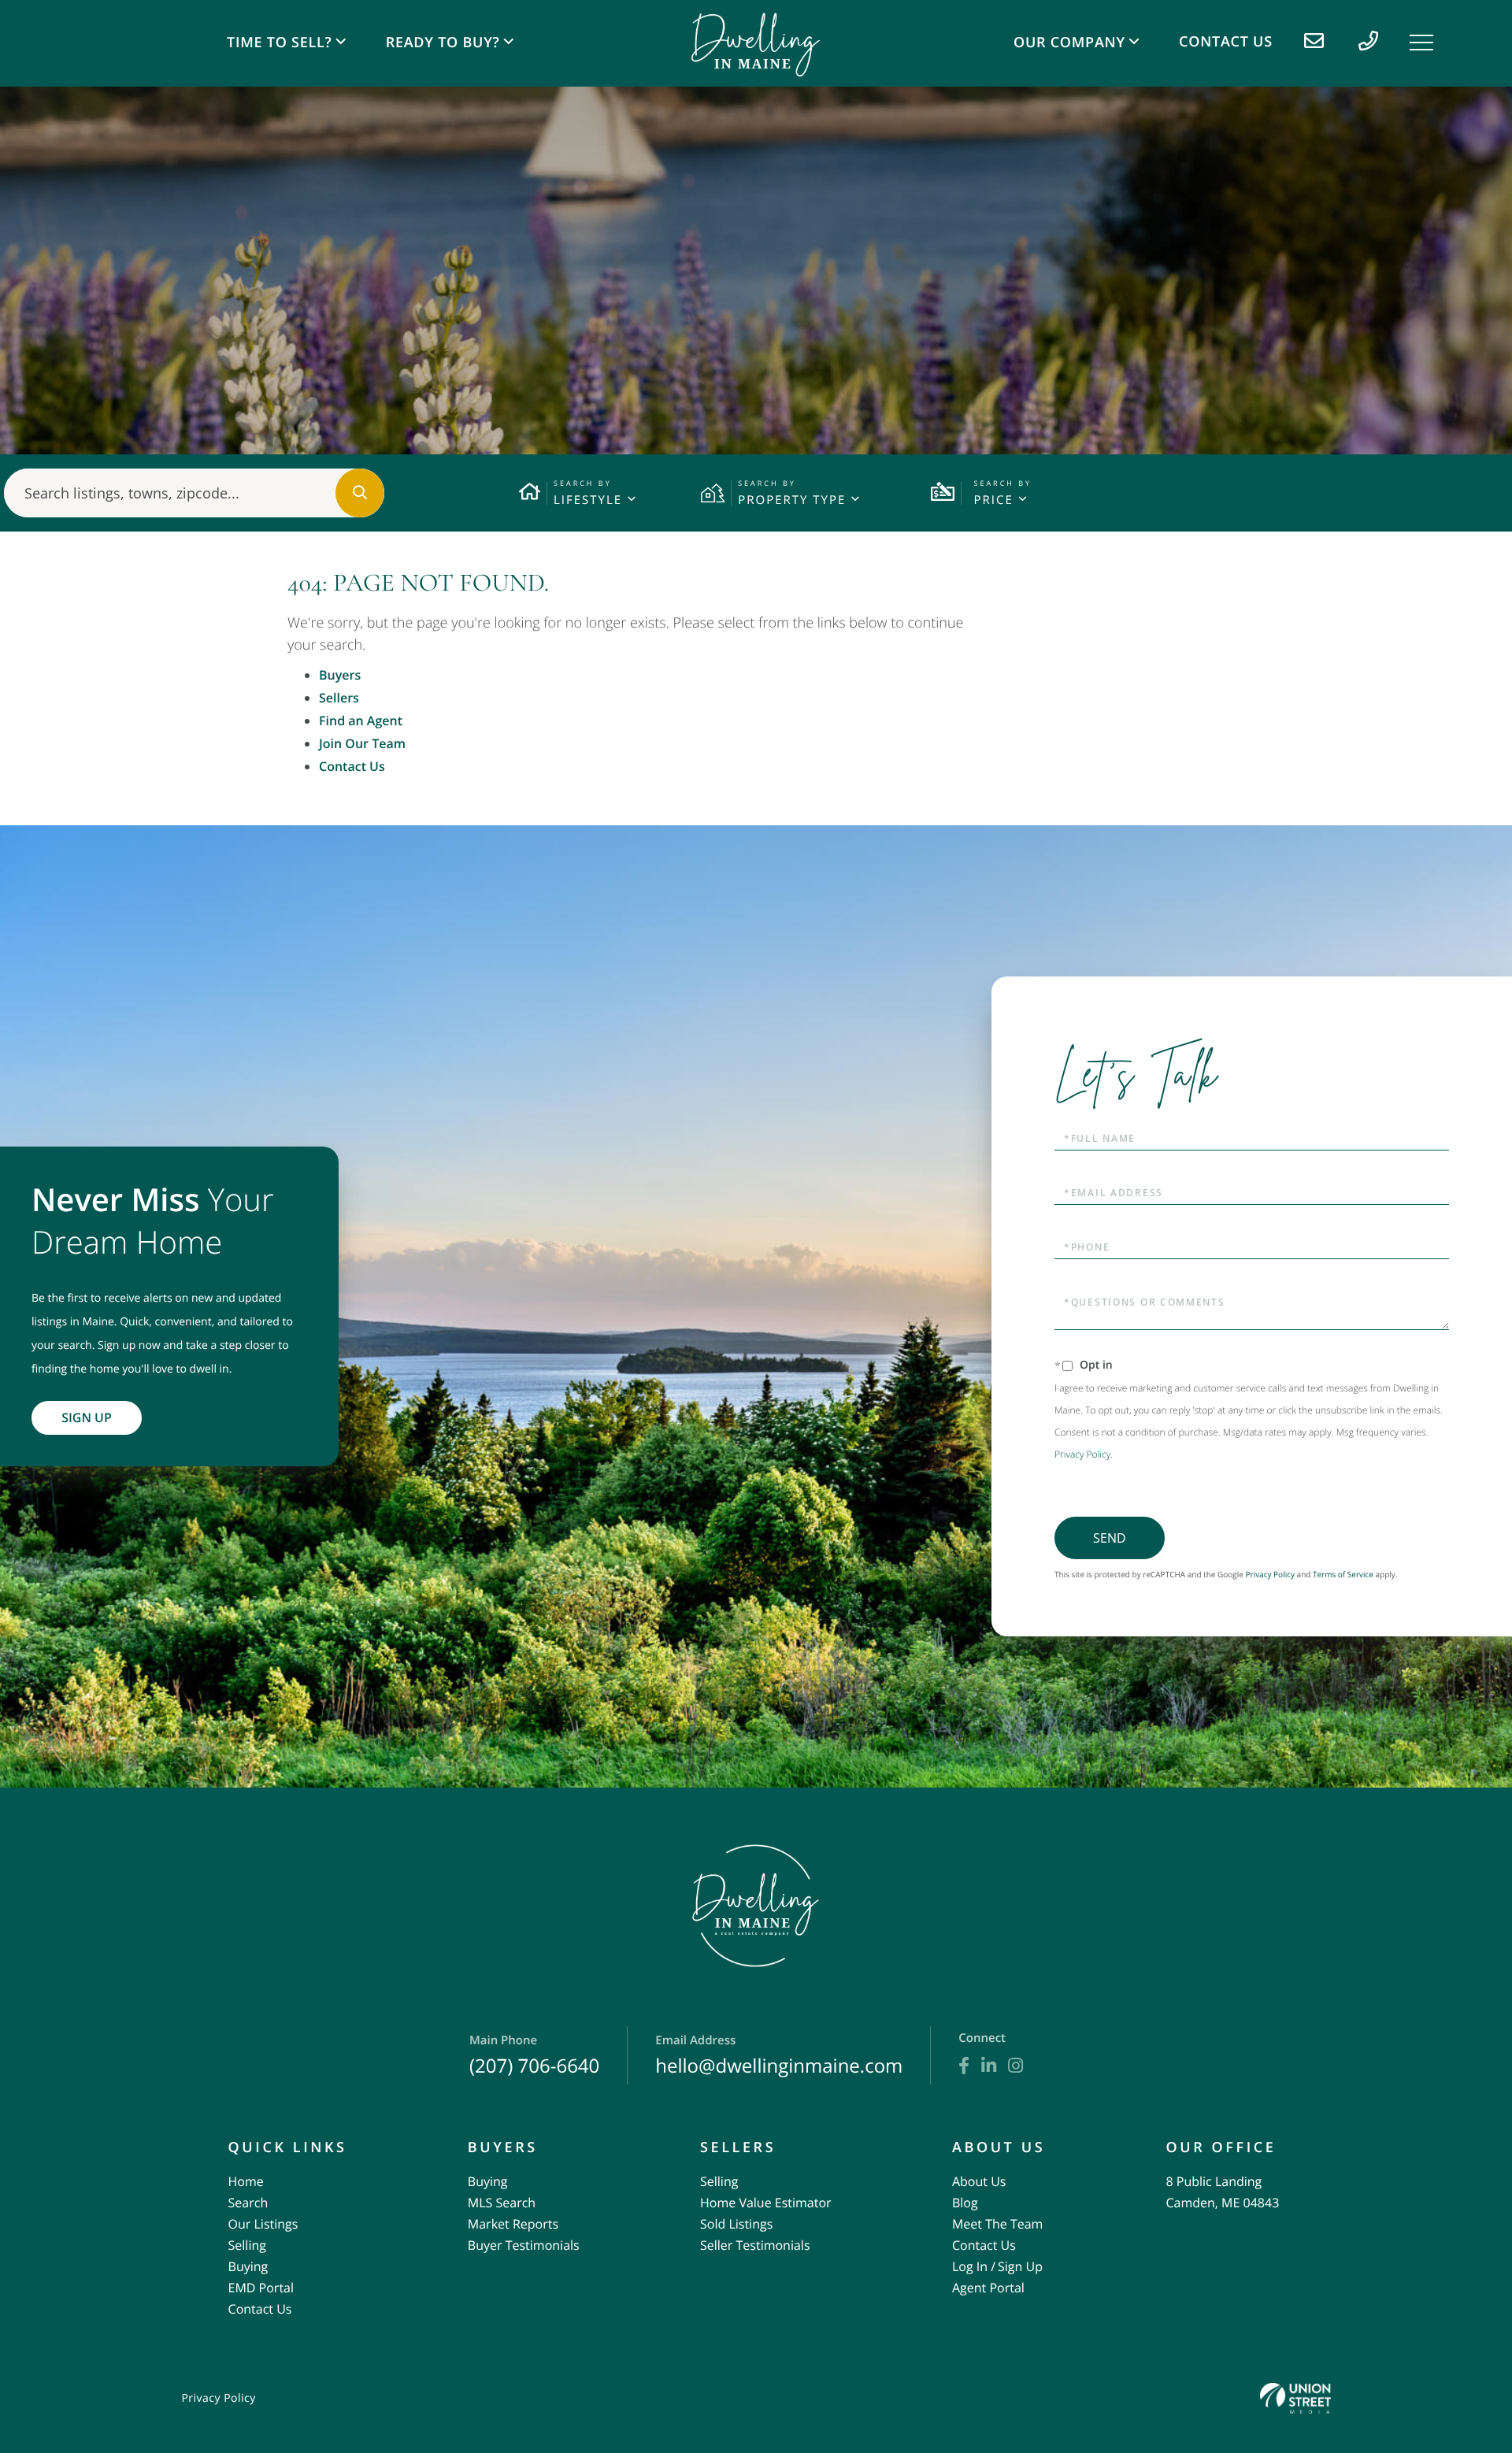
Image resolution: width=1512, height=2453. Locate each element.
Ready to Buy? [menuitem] (443, 43)
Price (993, 500)
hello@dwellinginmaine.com (779, 2056)
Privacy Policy (1082, 1454)
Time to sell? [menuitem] (279, 43)
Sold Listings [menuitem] (736, 2224)
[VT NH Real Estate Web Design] (1295, 2398)
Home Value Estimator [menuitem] (766, 2203)
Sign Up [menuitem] (1020, 2266)
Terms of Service (1343, 1574)
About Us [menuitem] (979, 2181)
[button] (360, 493)
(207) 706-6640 (534, 2056)
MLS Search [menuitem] (502, 2203)
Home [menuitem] (246, 2181)
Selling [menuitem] (247, 2245)
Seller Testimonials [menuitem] (755, 2245)
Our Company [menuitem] (1069, 43)
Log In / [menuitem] (974, 2266)
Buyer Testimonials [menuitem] (524, 2245)
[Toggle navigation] (1421, 43)
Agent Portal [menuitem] (988, 2288)
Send (1110, 1538)
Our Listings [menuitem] (263, 2224)
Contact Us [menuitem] (1226, 42)
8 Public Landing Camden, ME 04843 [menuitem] (1222, 2192)
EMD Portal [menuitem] (261, 2288)
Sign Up (87, 1417)
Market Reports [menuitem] (513, 2224)
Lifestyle (588, 500)
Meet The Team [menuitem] (997, 2224)
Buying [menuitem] (248, 2266)
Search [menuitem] (248, 2203)
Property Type (792, 500)
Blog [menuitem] (965, 2203)
